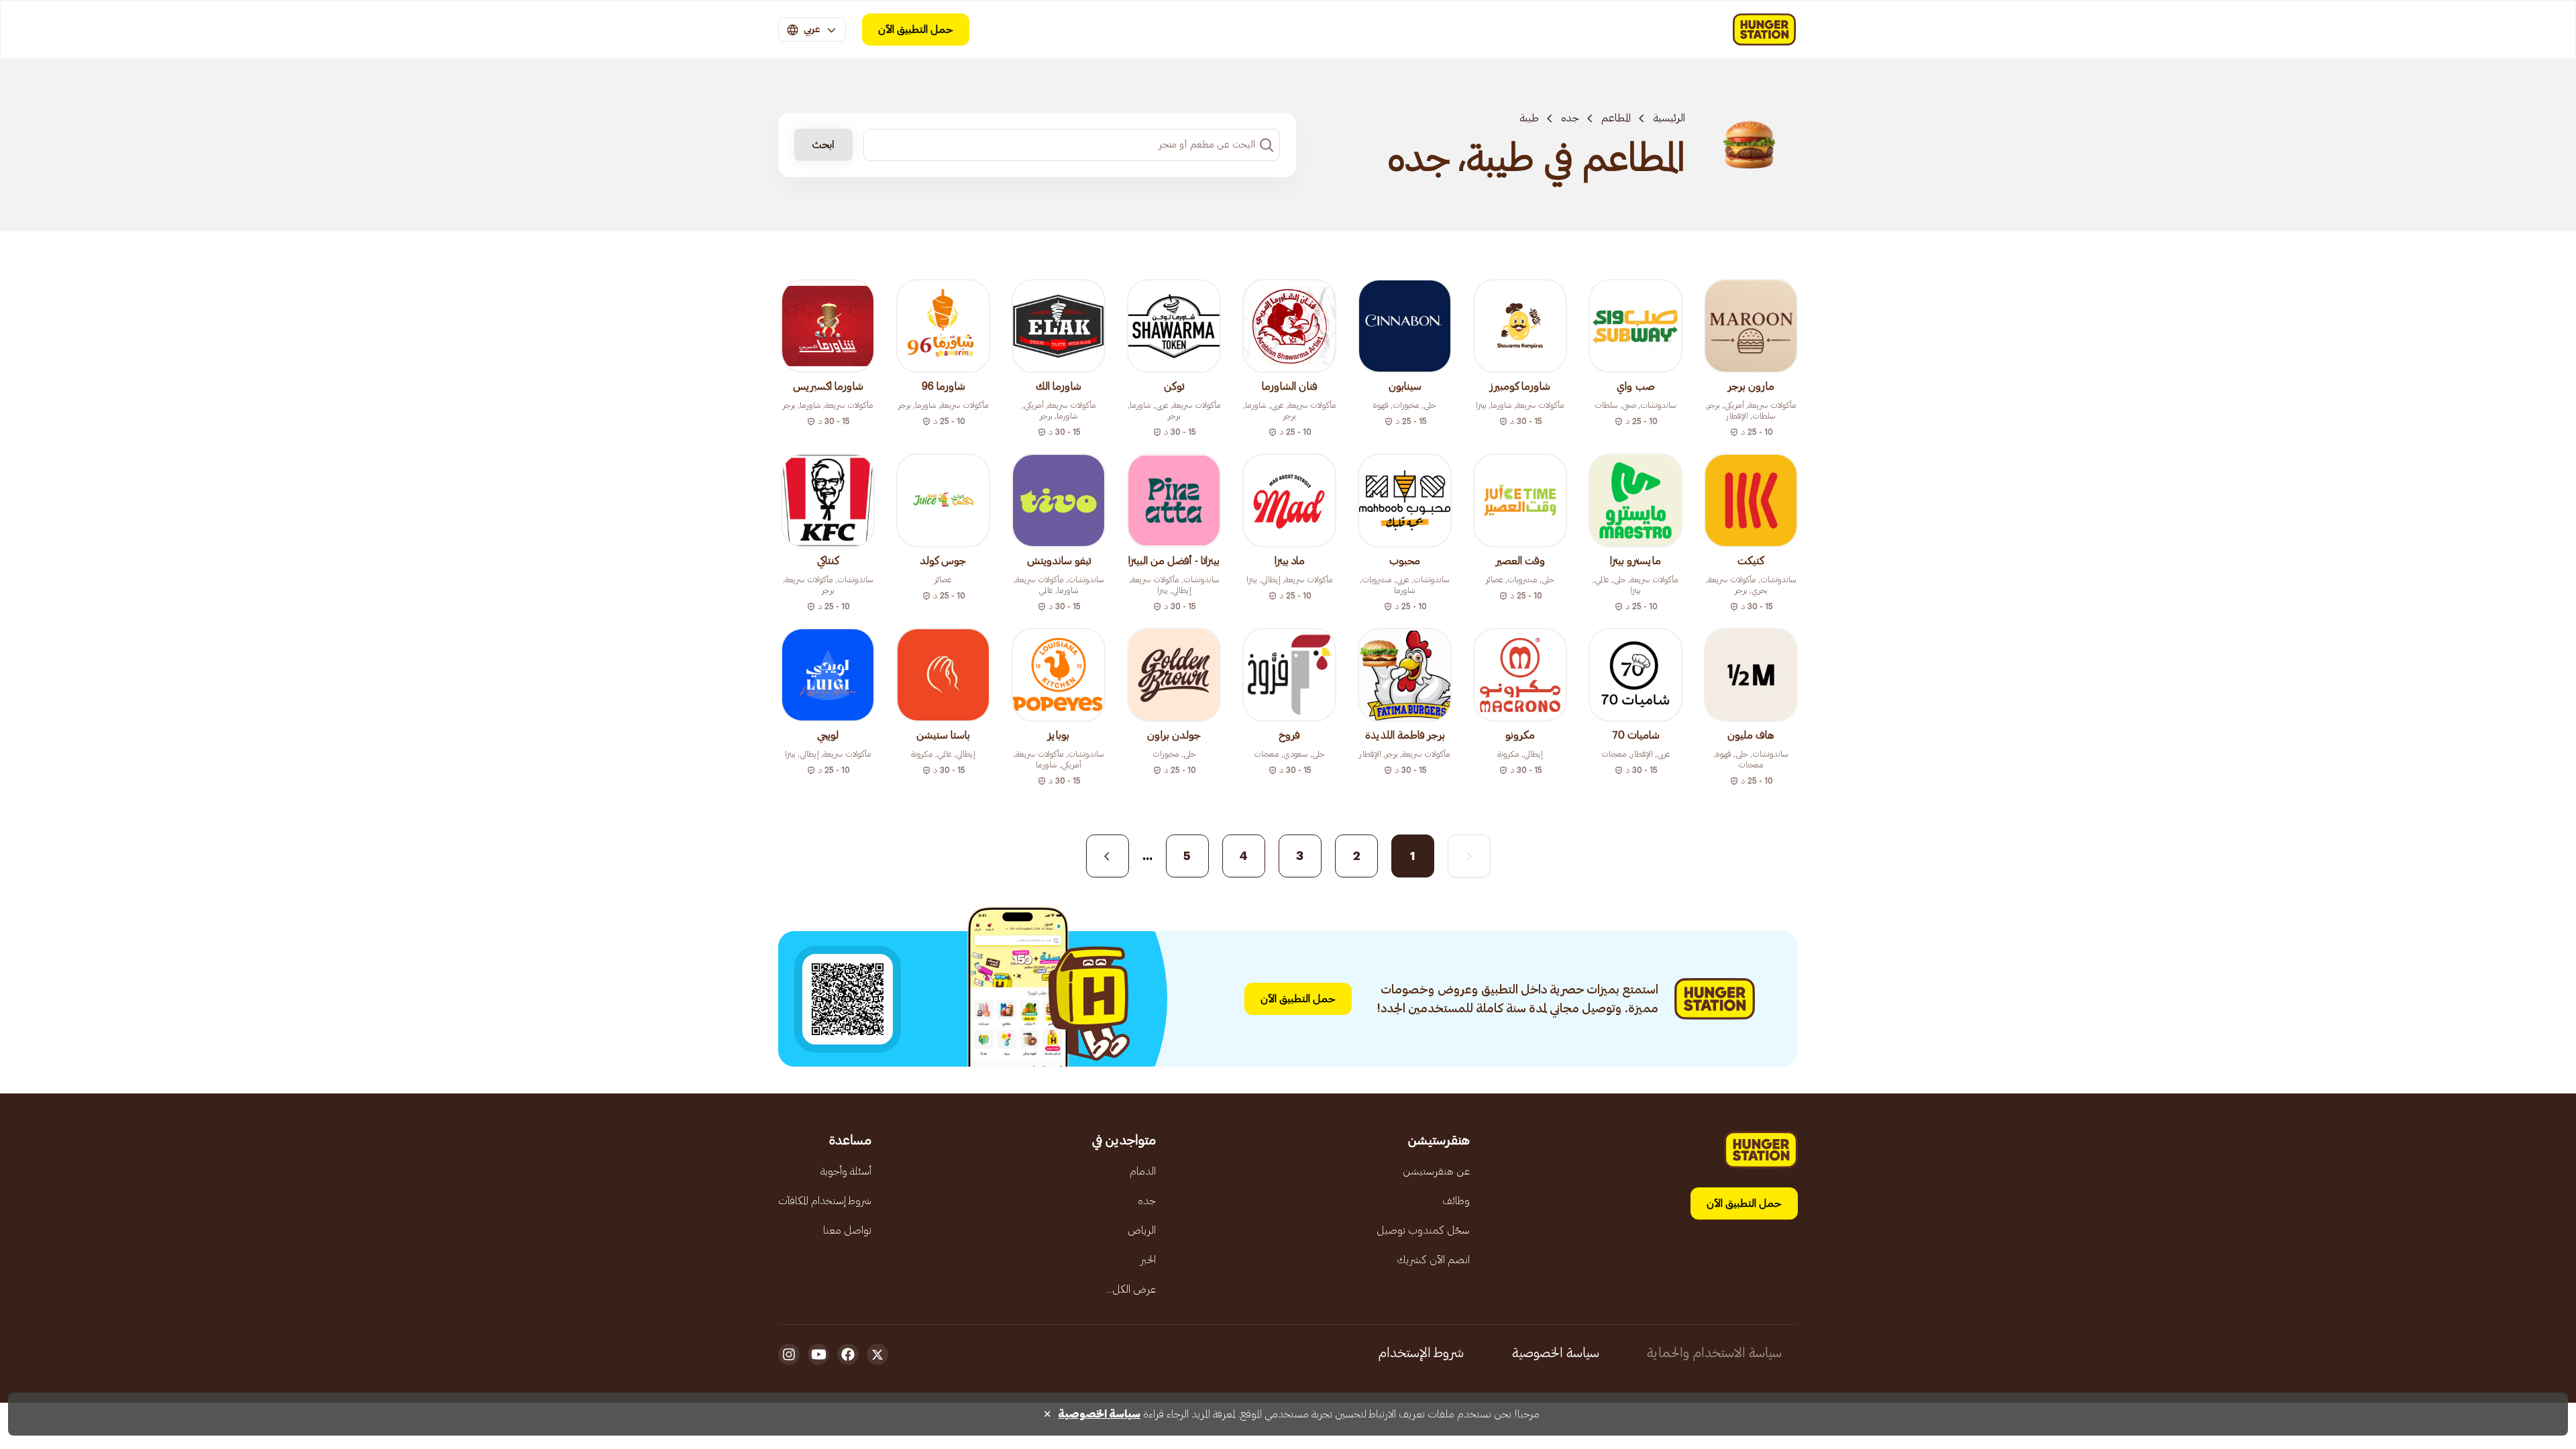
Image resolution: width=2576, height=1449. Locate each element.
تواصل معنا (847, 1230)
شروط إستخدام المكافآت (825, 1201)
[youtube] (818, 1354)
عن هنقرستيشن (1436, 1171)
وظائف (1456, 1201)
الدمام (1143, 1171)
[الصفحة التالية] (1108, 856)
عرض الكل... (1131, 1289)
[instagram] (789, 1354)
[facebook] (848, 1354)
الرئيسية (1669, 118)
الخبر (1148, 1260)
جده (1570, 118)
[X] (877, 1354)
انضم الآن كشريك (1433, 1260)
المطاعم (1616, 118)
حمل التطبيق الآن (916, 30)
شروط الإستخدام (1421, 1353)
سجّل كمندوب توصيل (1423, 1230)
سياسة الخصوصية (1556, 1353)
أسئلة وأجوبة (846, 1171)
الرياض (1142, 1230)
